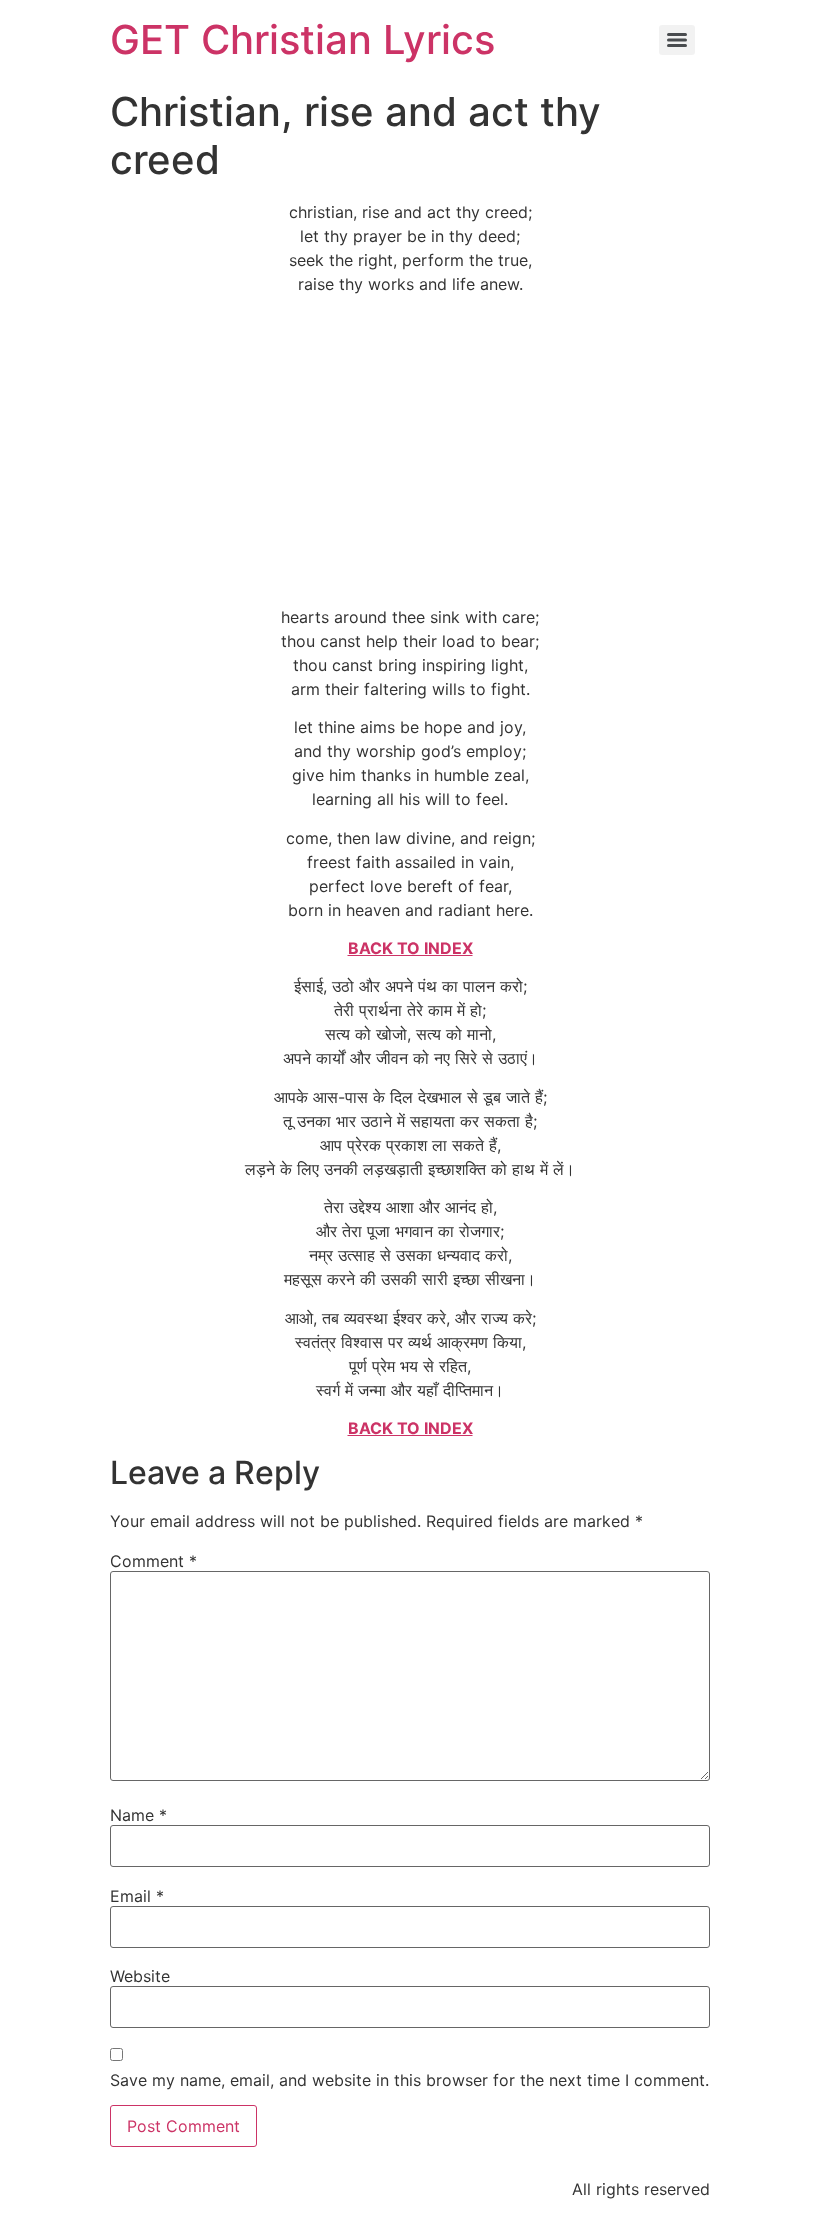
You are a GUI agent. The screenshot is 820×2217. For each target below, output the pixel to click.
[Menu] (677, 40)
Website (140, 1976)
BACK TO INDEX (410, 948)
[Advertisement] (410, 450)
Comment (153, 1561)
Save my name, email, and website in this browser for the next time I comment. (409, 2080)
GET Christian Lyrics (302, 39)
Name (138, 1815)
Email (137, 1896)
